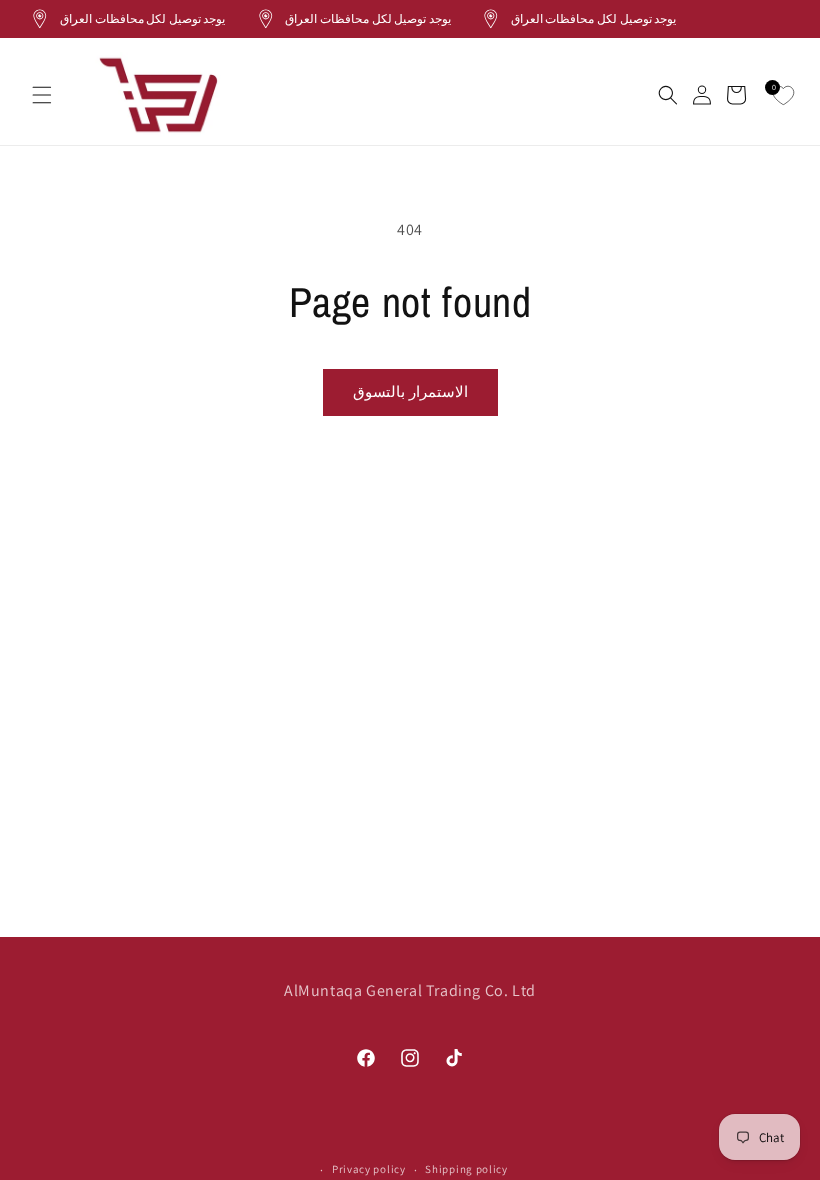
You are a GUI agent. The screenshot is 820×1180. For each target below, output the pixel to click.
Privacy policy (369, 1169)
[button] (42, 95)
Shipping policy (466, 1169)
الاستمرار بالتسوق (410, 391)
